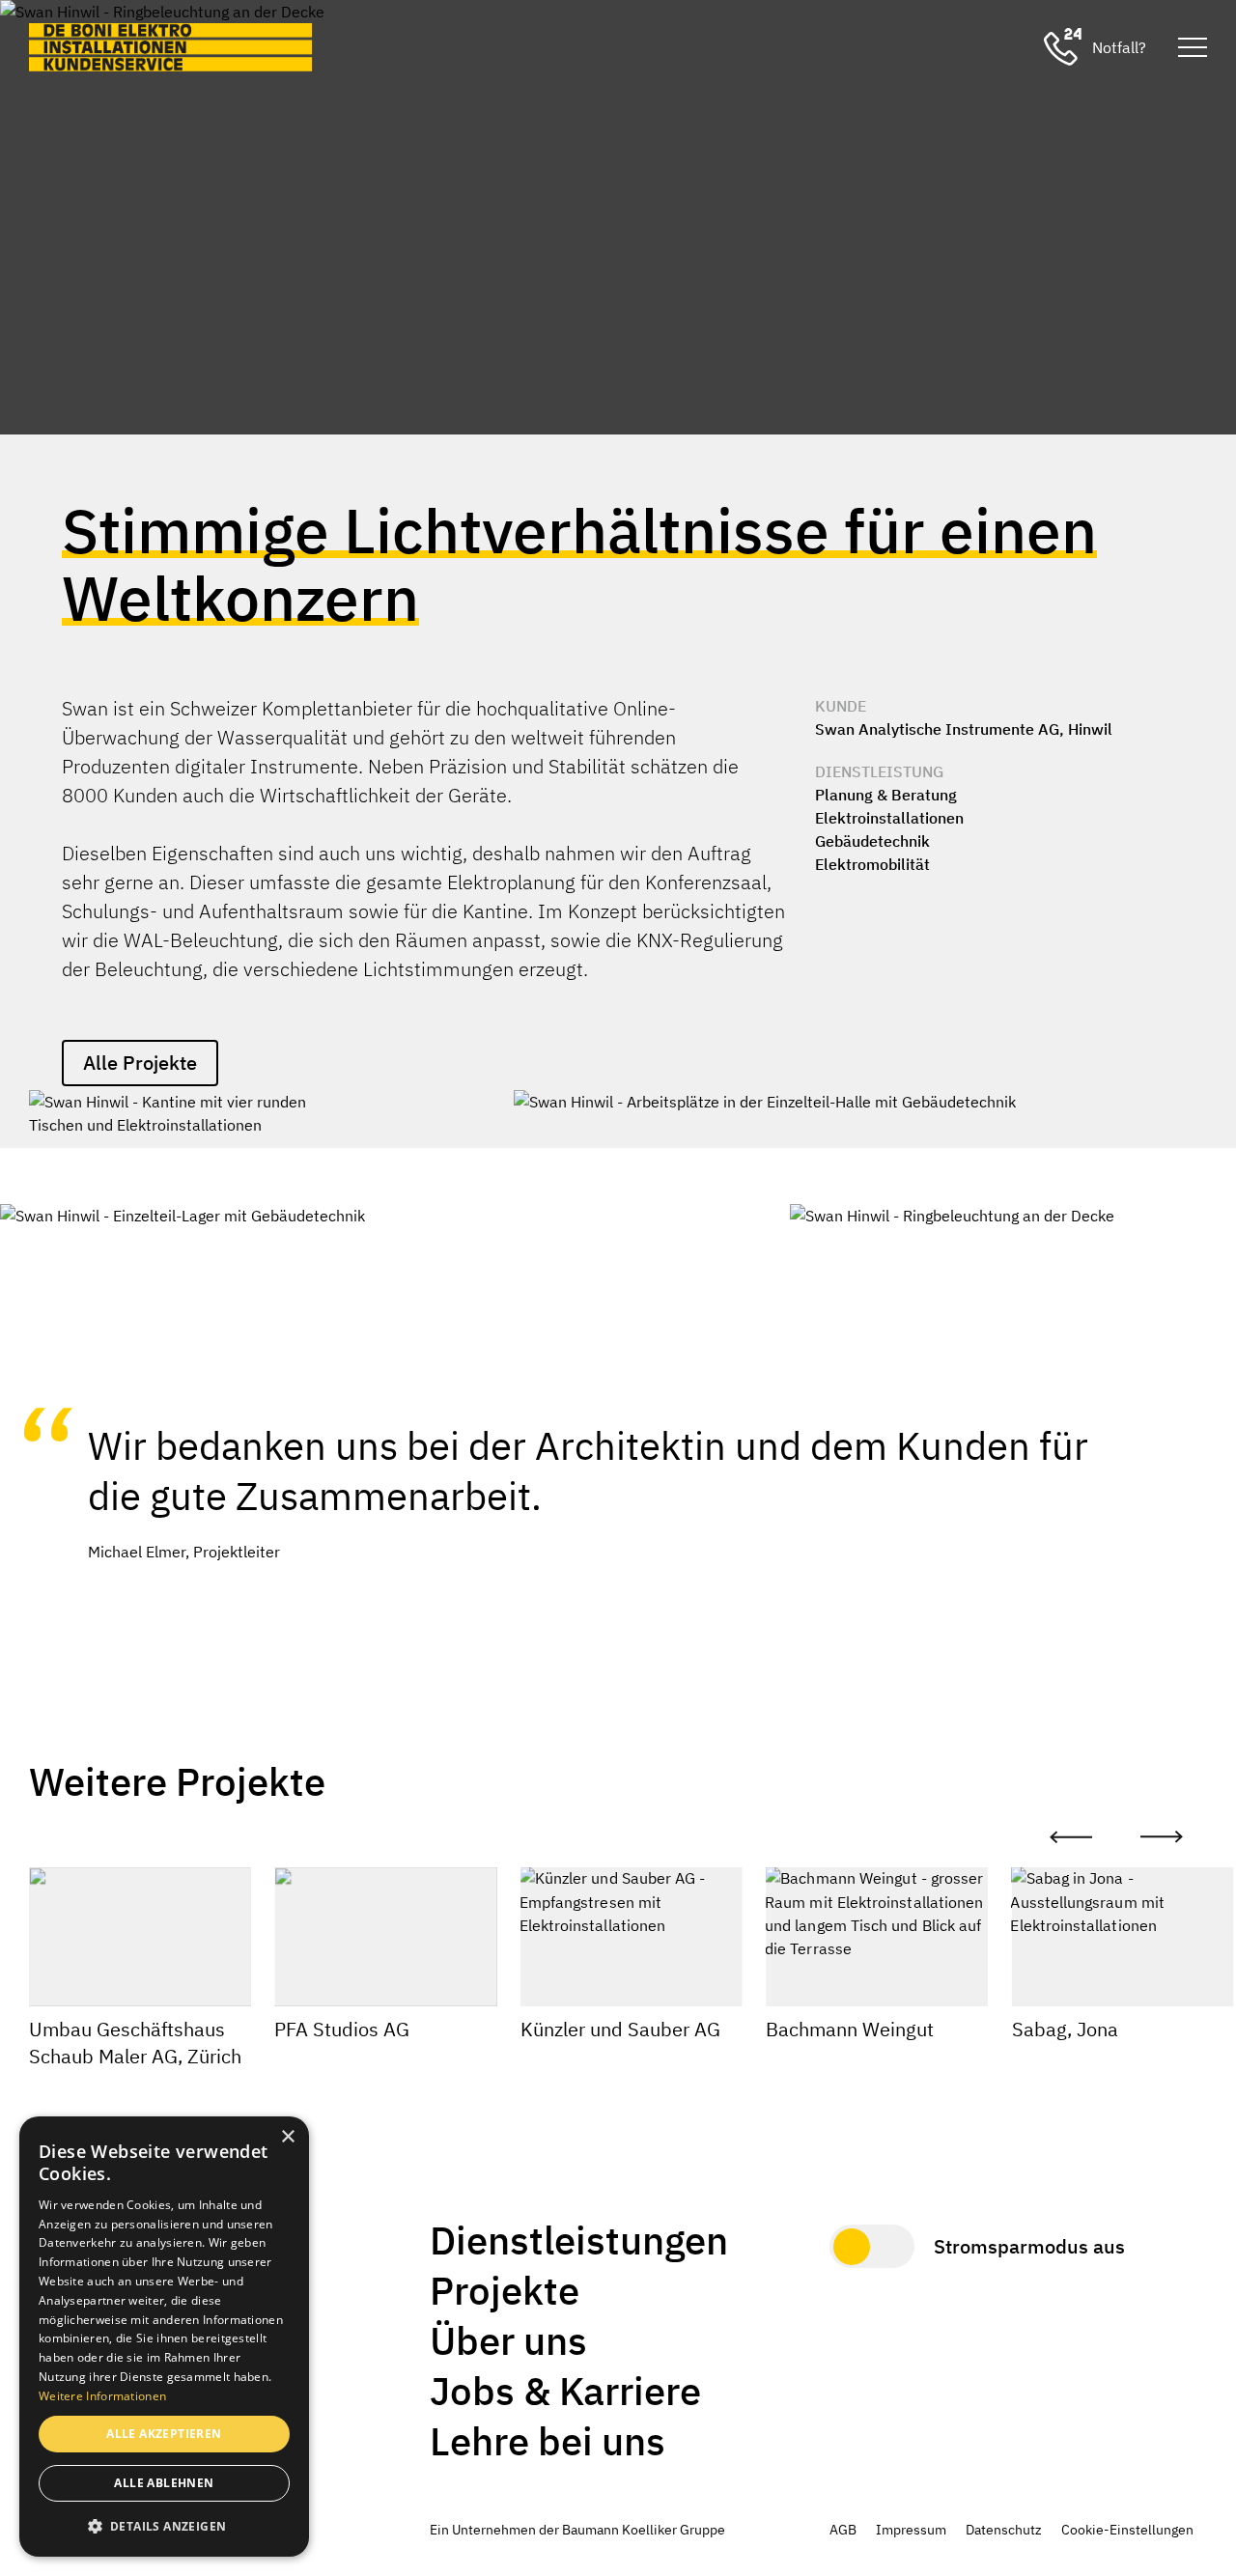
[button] (164, 2526)
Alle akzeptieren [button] (164, 2434)
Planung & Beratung (886, 795)
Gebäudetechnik (872, 841)
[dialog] (164, 2337)
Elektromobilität (872, 864)
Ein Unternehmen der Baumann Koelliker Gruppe (577, 2530)
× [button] (287, 2137)
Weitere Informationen (102, 2396)
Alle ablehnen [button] (164, 2483)
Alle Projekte (140, 1063)
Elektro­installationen (889, 818)
